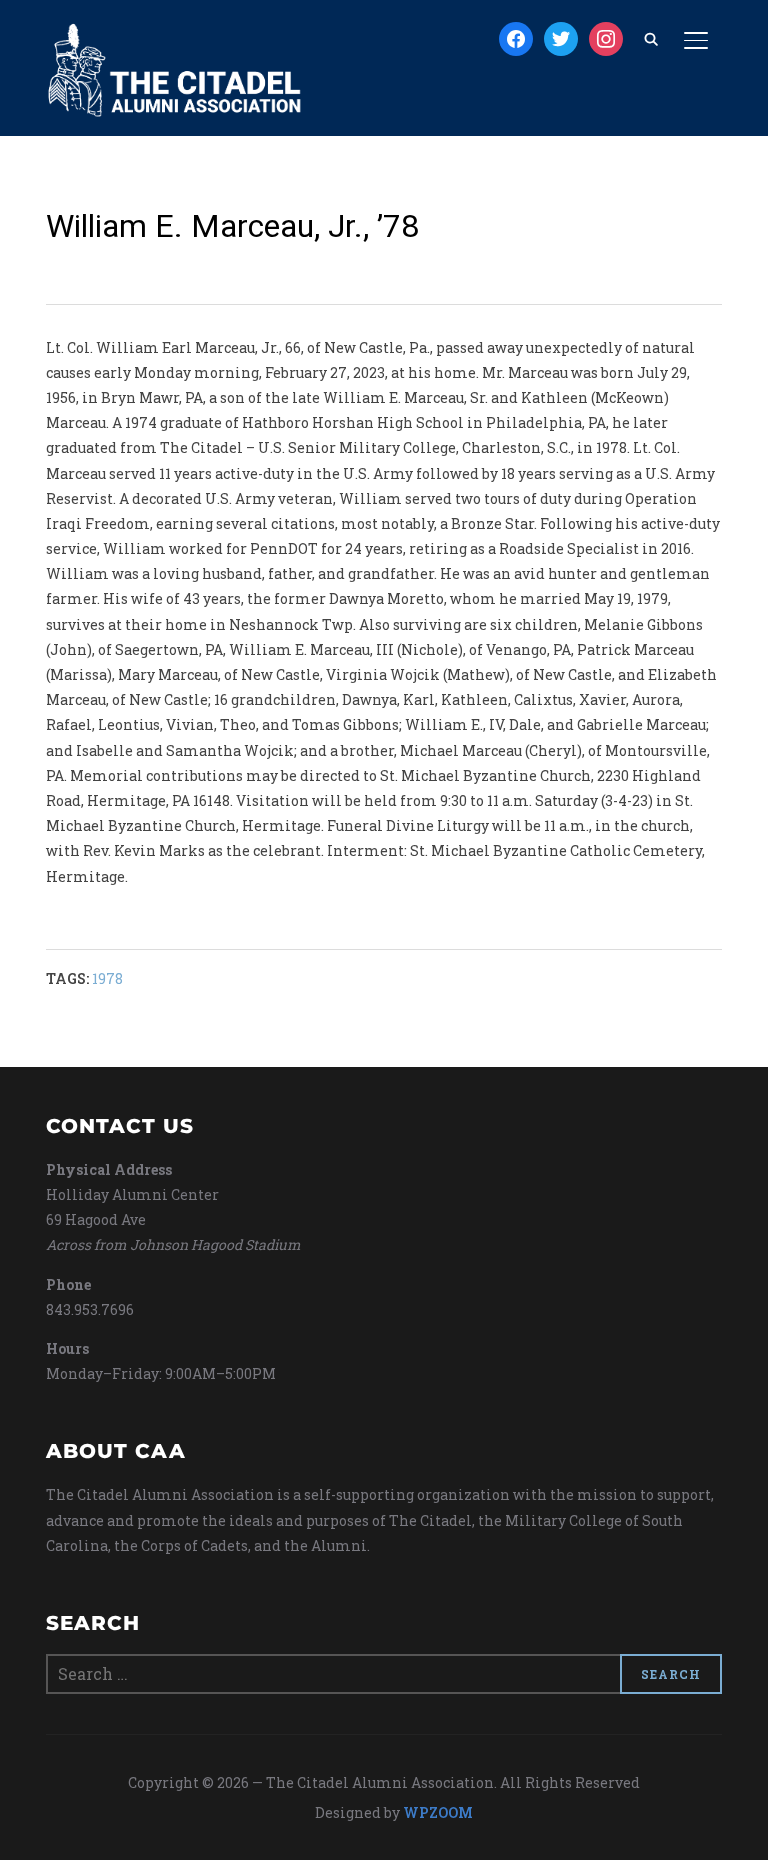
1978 (107, 978)
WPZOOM (438, 1812)
